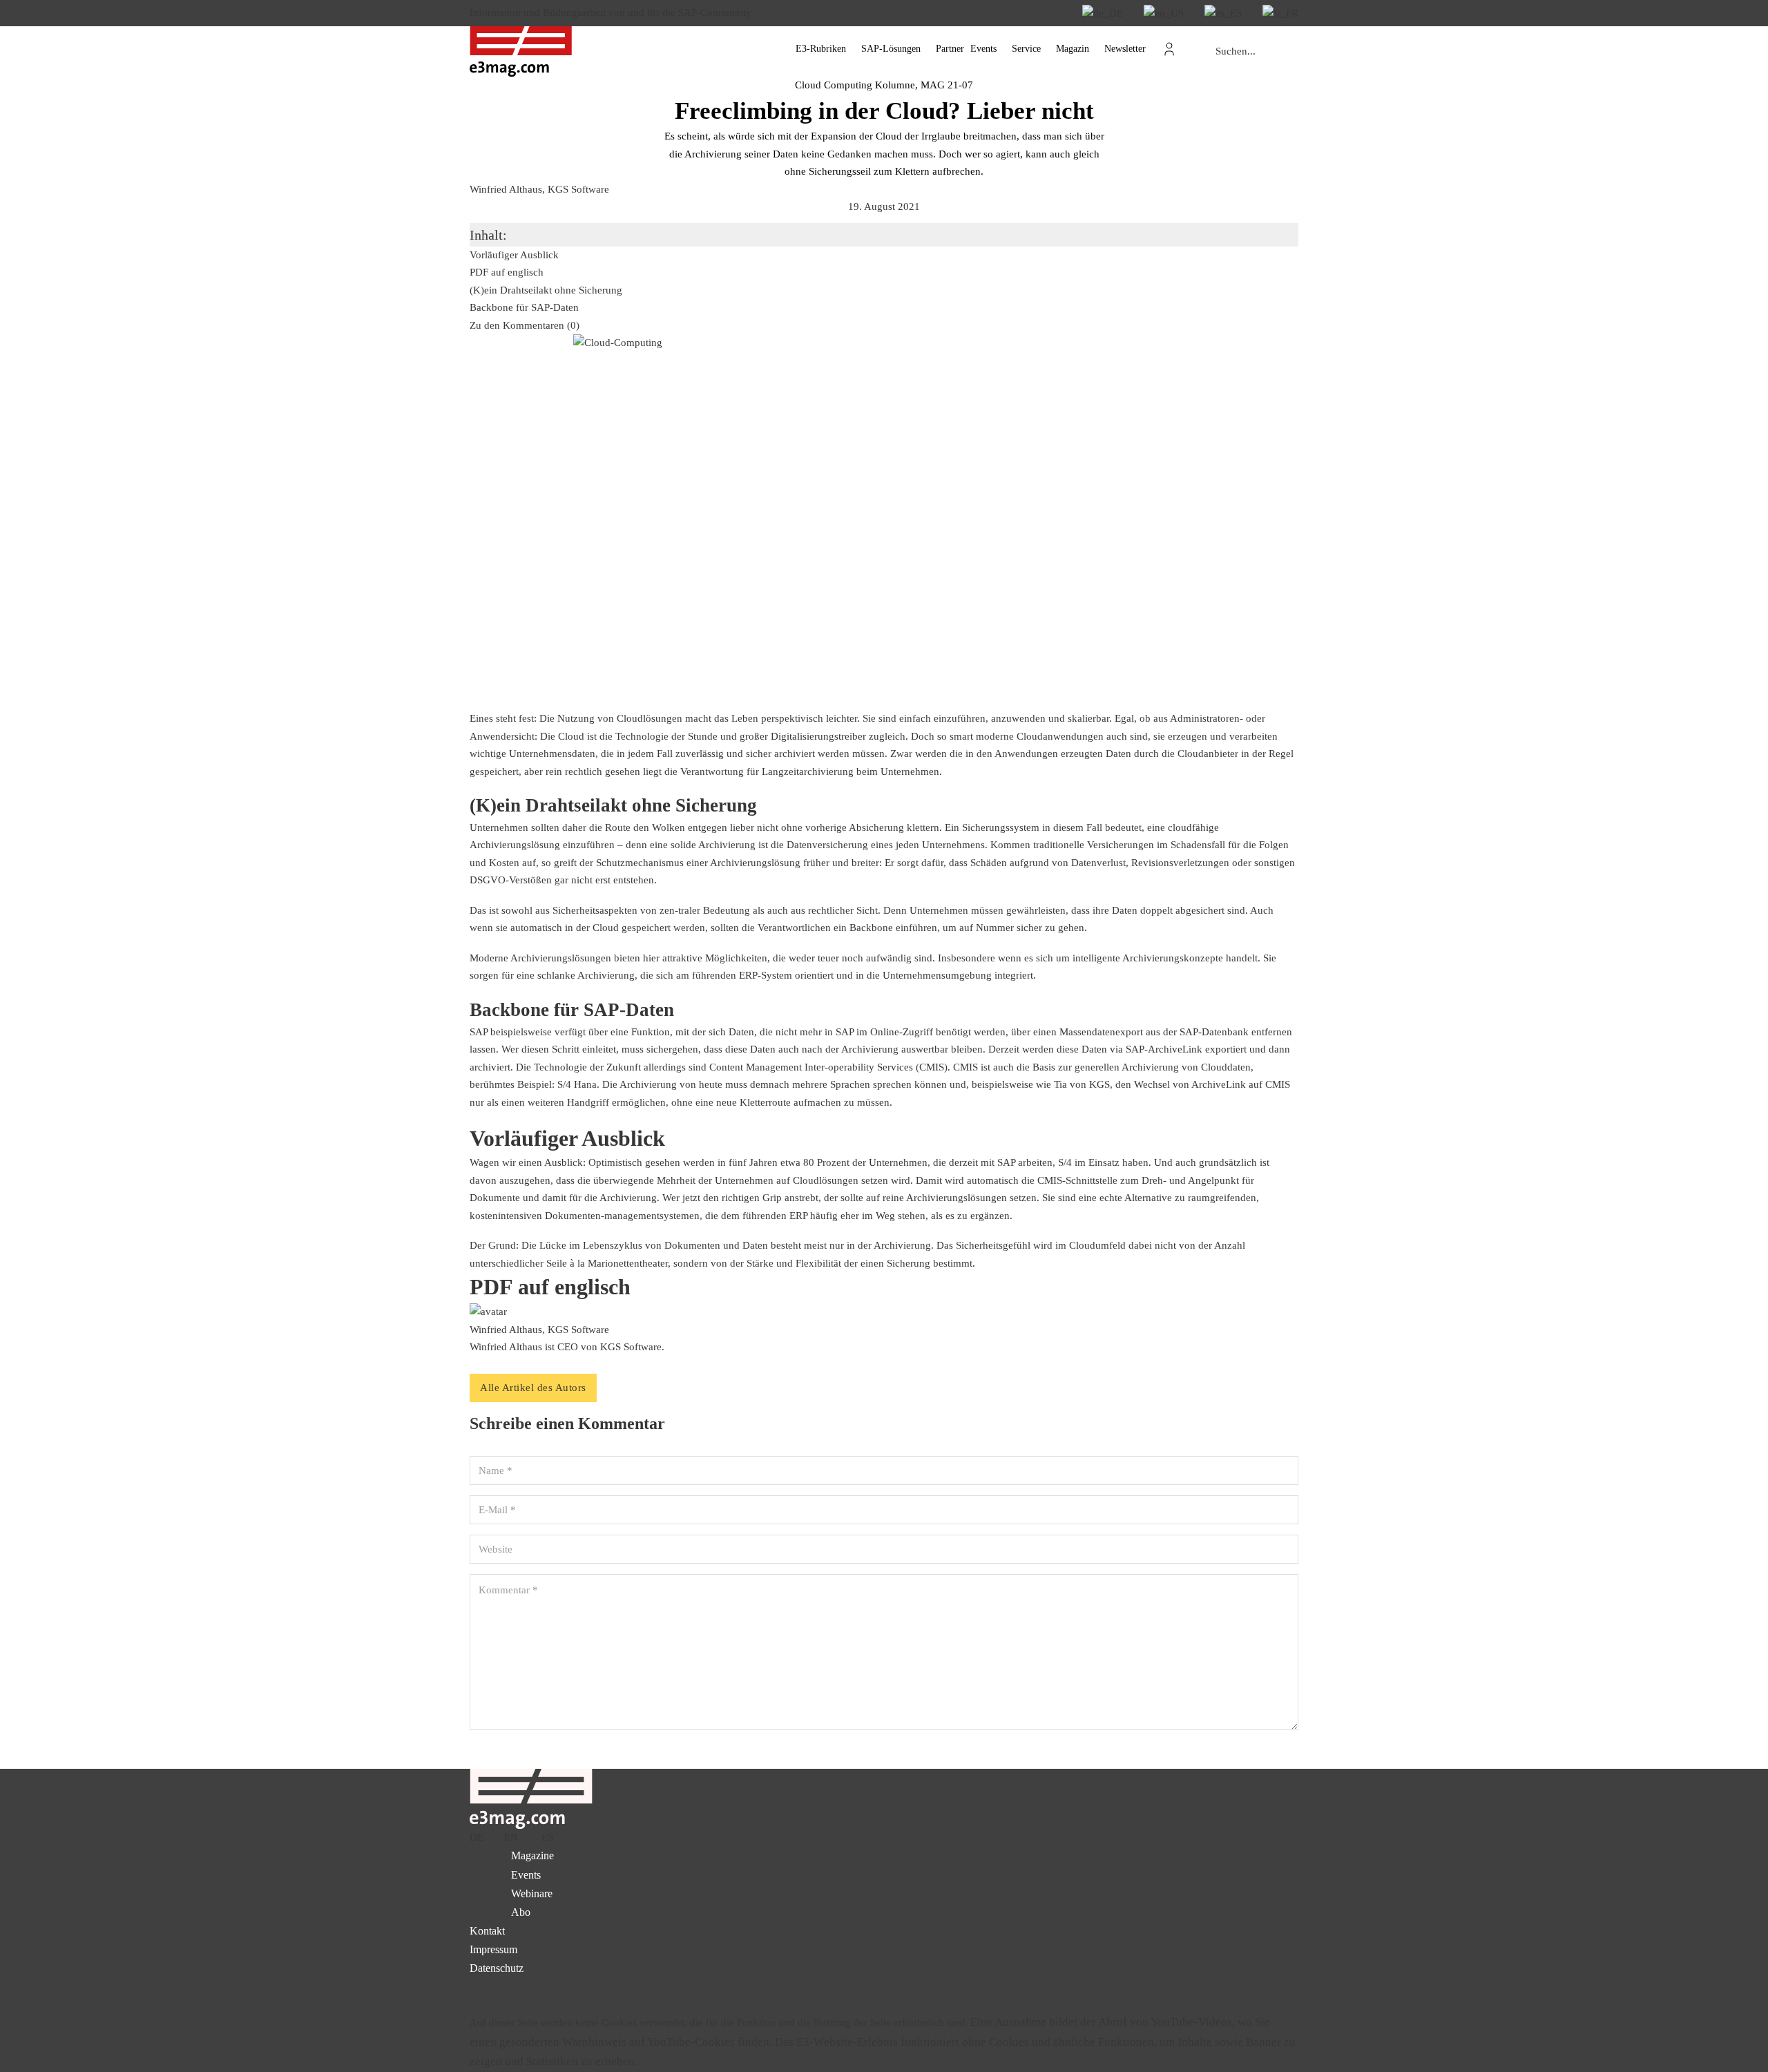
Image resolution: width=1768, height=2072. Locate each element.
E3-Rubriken (821, 49)
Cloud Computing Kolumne (855, 85)
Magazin (1073, 49)
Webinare (532, 1893)
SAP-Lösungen (891, 49)
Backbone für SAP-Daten (524, 307)
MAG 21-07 (947, 85)
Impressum (493, 1949)
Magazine (532, 1855)
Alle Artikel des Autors (533, 1388)
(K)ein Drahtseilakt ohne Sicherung (546, 290)
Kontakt (487, 1931)
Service (1026, 49)
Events (983, 49)
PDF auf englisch (507, 272)
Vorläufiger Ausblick (514, 255)
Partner (950, 49)
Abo (521, 1912)
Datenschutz (497, 1968)
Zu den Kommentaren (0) (525, 325)
